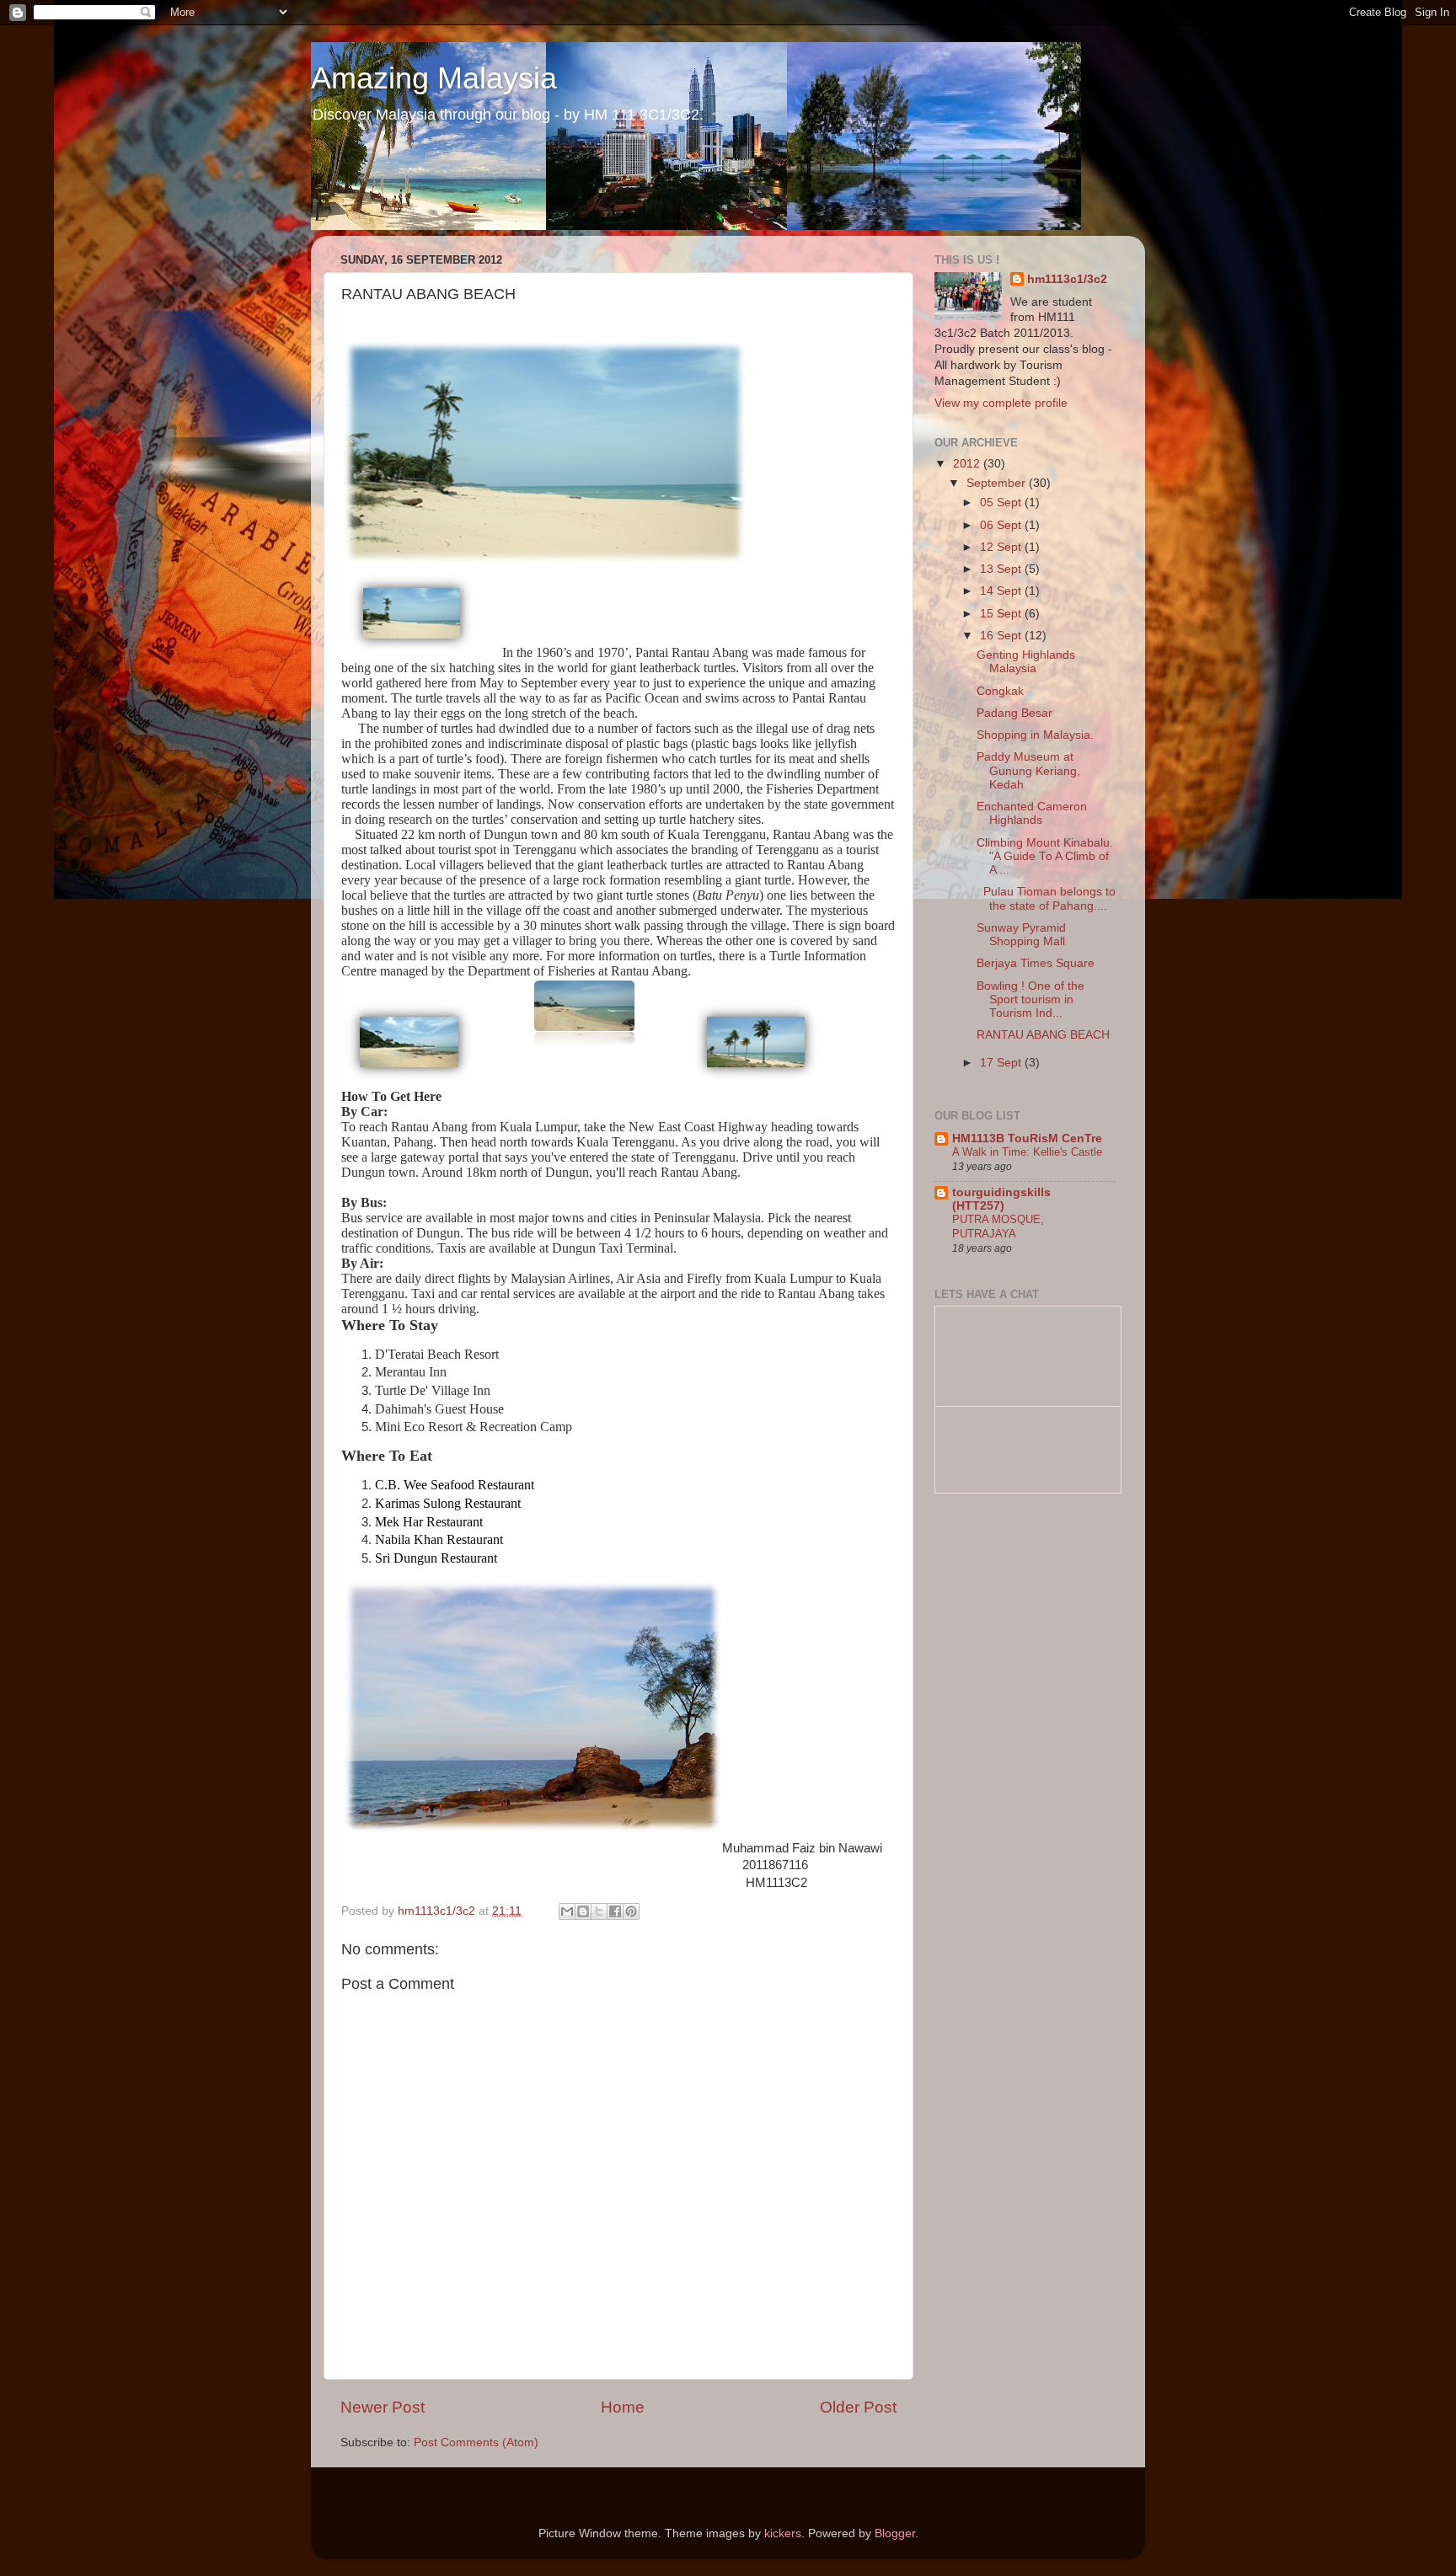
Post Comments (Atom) (476, 2442)
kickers (783, 2533)
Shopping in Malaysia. (1035, 735)
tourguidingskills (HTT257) (1001, 1199)
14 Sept (1002, 591)
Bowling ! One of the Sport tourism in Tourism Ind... (1030, 999)
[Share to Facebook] (615, 1911)
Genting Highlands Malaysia (1026, 662)
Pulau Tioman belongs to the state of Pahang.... (1046, 898)
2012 (968, 464)
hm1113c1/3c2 (1067, 279)
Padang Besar (1014, 713)
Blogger (895, 2533)
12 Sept (1002, 547)
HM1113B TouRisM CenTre (1027, 1138)
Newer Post (383, 2407)
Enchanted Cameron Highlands (1032, 813)
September (998, 483)
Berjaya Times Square (1036, 963)
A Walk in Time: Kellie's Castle (1027, 1152)
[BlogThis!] (583, 1911)
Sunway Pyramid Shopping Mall (1021, 935)
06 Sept (1002, 525)
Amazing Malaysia (434, 78)
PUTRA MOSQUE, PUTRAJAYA (998, 1227)
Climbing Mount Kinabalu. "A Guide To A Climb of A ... (1045, 856)
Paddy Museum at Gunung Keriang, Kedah (1028, 770)
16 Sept (1002, 636)
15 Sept (1002, 614)
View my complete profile (1001, 403)
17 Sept (1002, 1063)
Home (623, 2407)
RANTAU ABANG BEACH (1043, 1035)
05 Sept (1002, 502)
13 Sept (1002, 569)
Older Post (858, 2407)
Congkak (1000, 691)
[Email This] (567, 1911)
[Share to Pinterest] (631, 1911)
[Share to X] (599, 1911)
